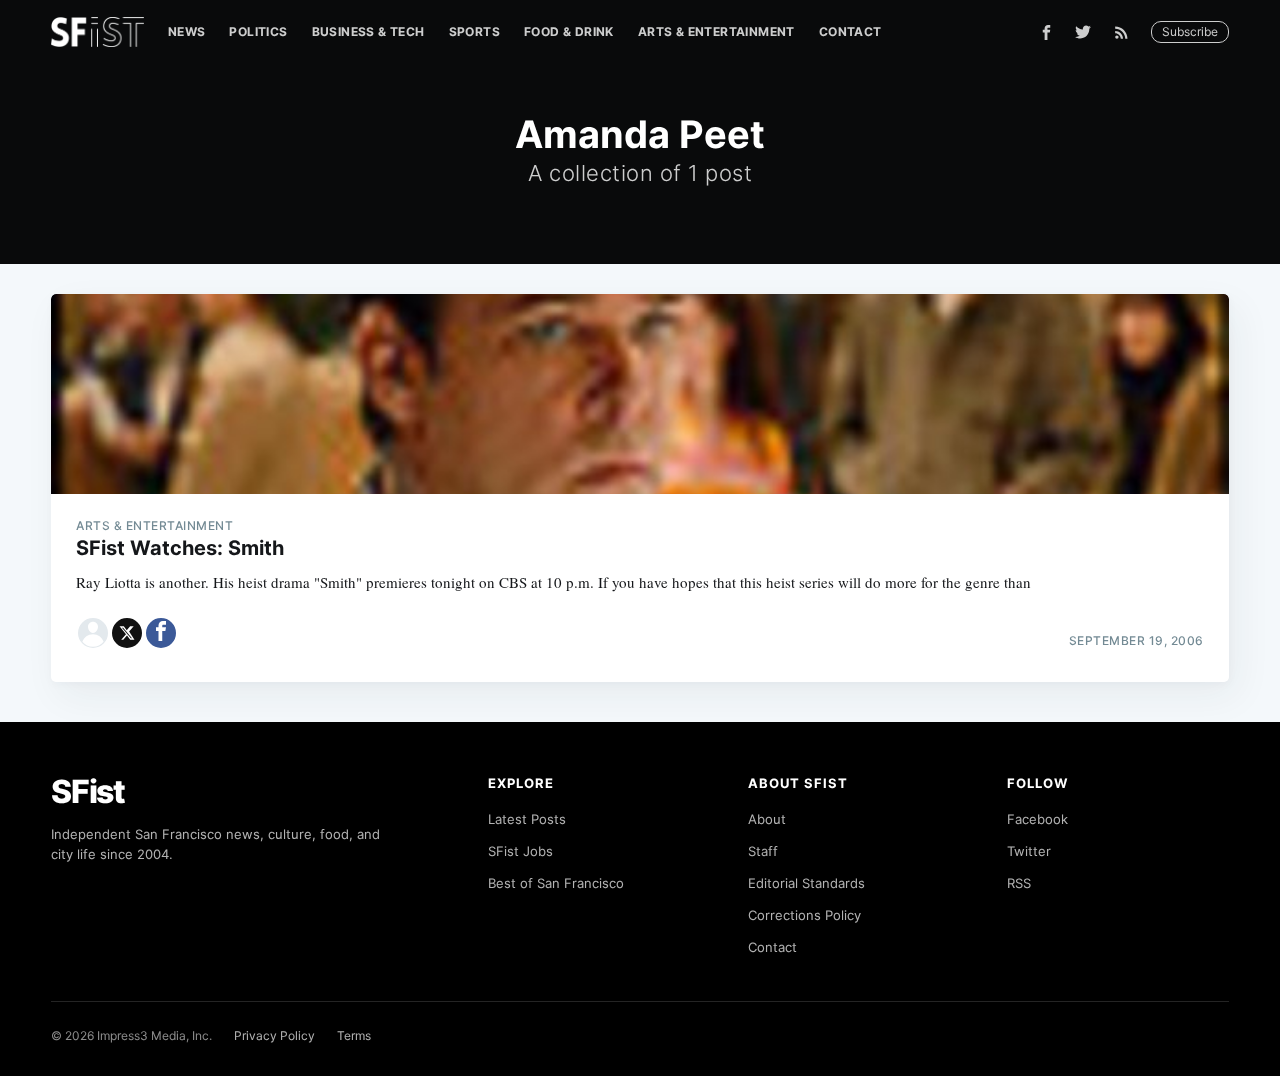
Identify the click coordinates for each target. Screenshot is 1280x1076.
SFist (88, 791)
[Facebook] (1046, 32)
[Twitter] (1083, 32)
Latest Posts (527, 819)
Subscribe (1190, 31)
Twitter (1029, 851)
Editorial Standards (806, 883)
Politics (258, 31)
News (187, 31)
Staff (763, 851)
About (767, 819)
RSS (1019, 883)
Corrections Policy (804, 915)
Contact (850, 31)
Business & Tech (368, 31)
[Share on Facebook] (161, 633)
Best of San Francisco (556, 883)
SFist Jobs (520, 851)
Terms (354, 1035)
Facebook (1037, 819)
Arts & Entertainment (716, 31)
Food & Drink (569, 31)
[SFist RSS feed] (1126, 32)
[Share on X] (127, 633)
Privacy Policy (274, 1035)
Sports (474, 31)
